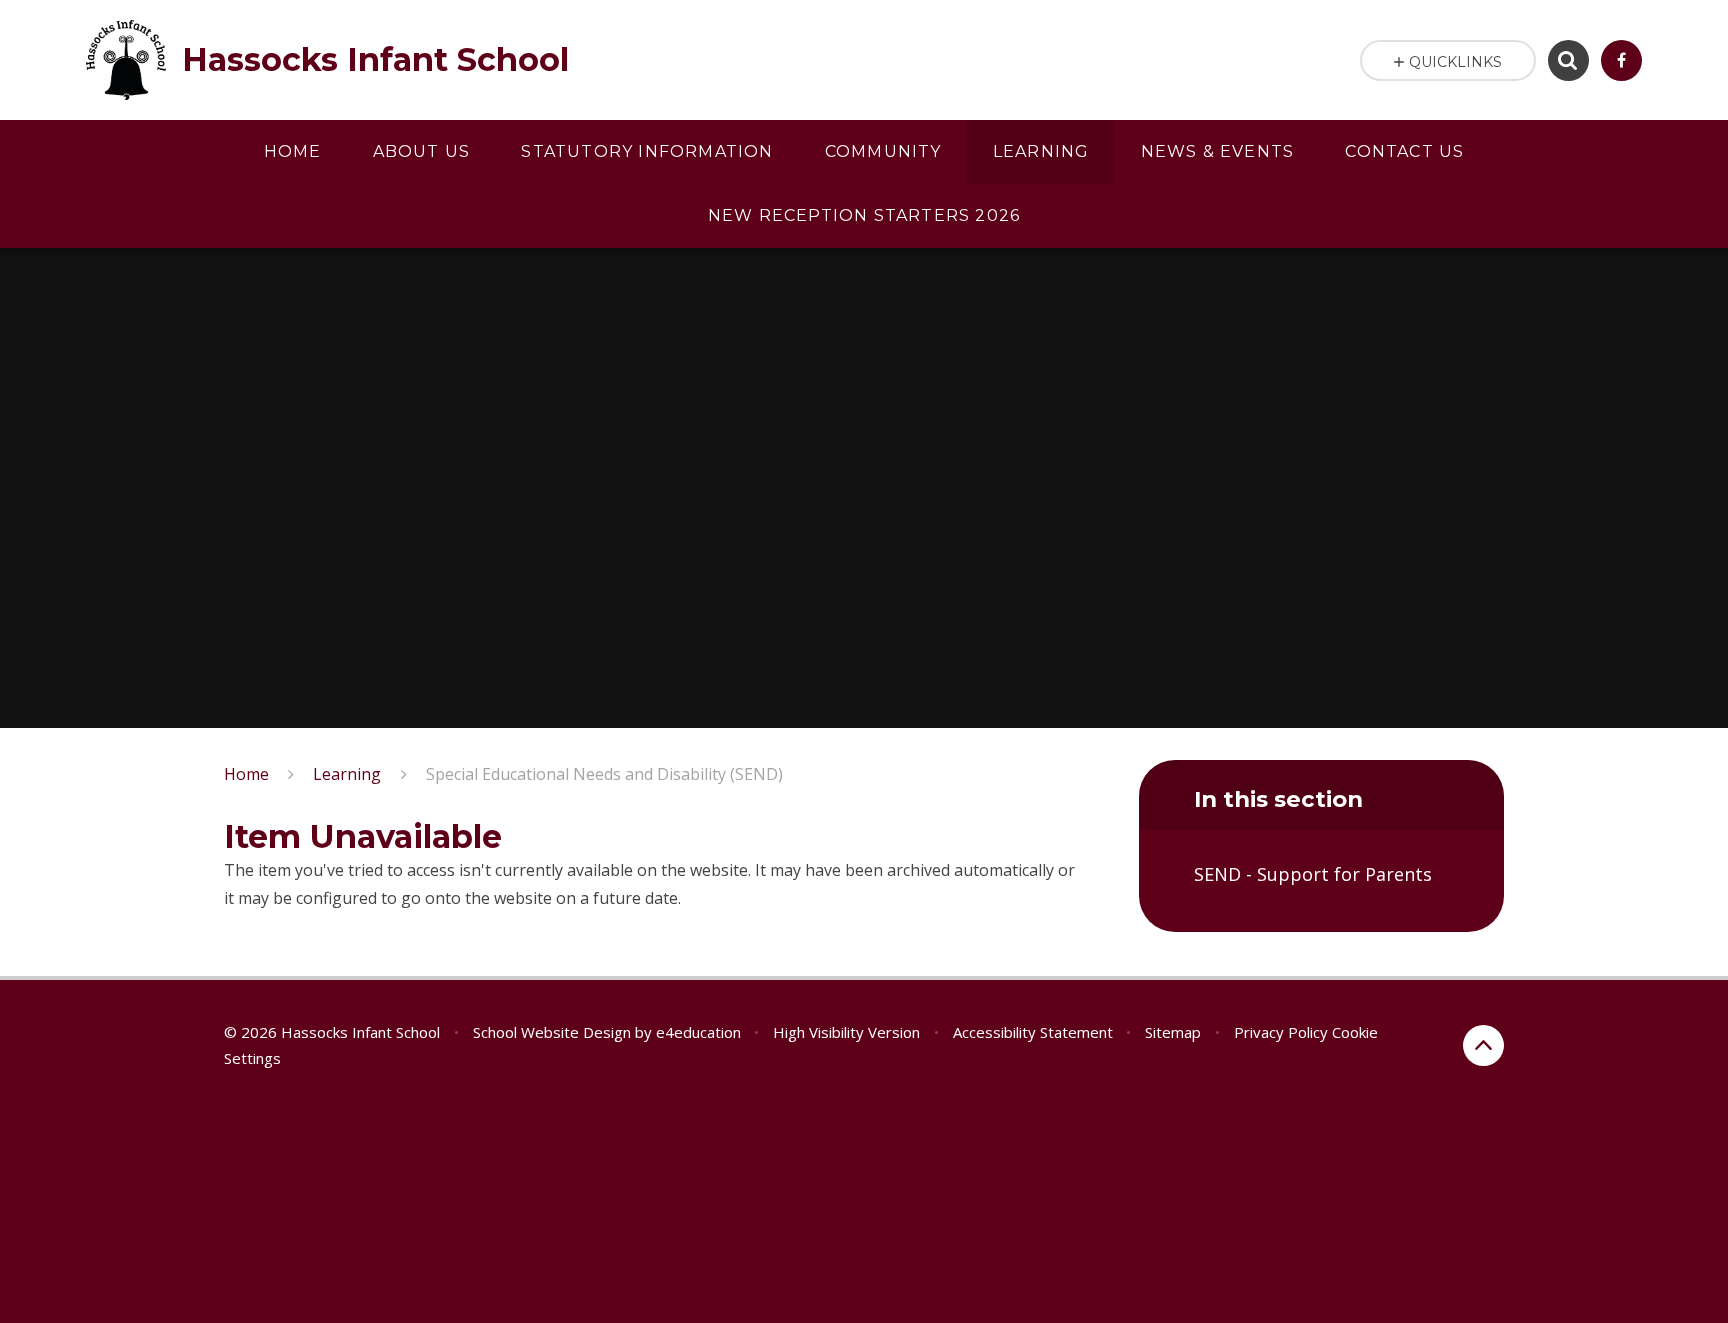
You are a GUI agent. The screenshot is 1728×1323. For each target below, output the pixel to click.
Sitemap (1173, 1032)
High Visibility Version (846, 1032)
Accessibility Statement (1033, 1032)
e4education (698, 1032)
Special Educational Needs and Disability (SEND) (604, 774)
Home (246, 774)
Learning (347, 774)
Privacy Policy (1281, 1032)
